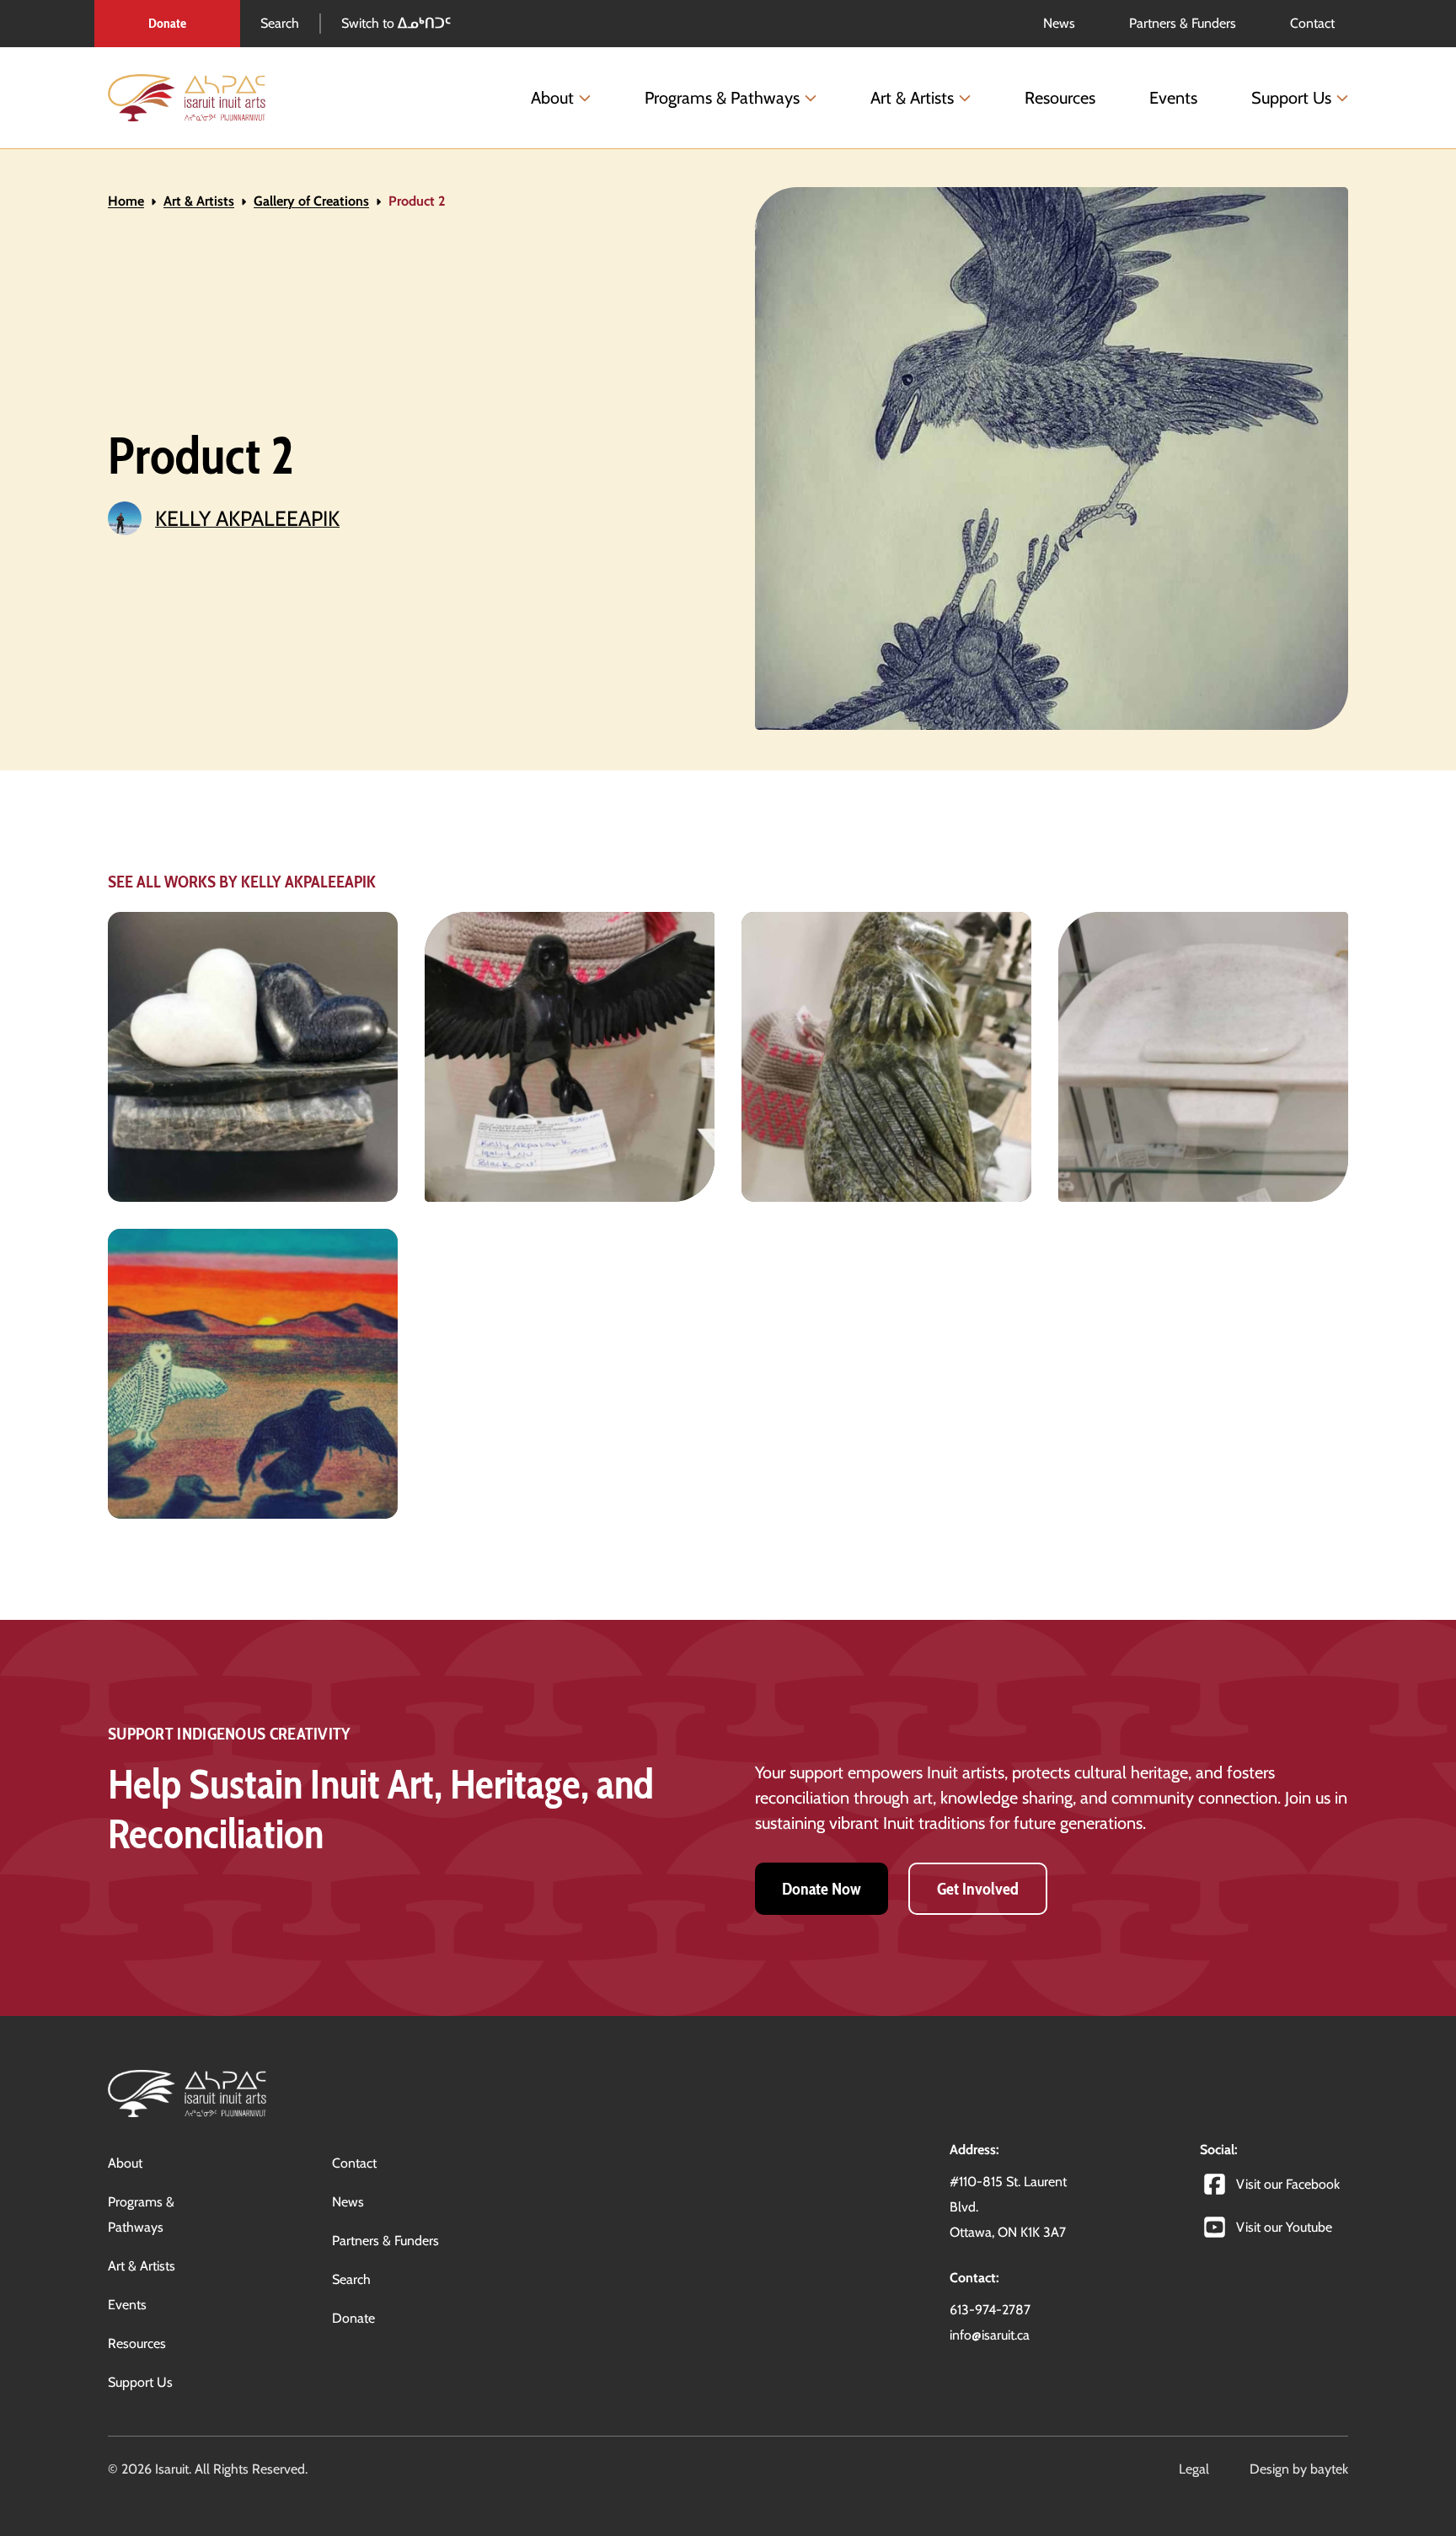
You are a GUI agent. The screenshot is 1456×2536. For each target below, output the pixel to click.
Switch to (396, 23)
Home (126, 201)
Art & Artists (912, 98)
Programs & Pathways (722, 98)
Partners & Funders (385, 2241)
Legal (1194, 2469)
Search (280, 23)
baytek (1329, 2469)
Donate (167, 23)
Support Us (1291, 98)
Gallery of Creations (311, 201)
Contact (354, 2163)
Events (1173, 98)
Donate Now (822, 1889)
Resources (1060, 98)
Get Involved (978, 1889)
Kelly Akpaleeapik (247, 518)
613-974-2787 (990, 2310)
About (552, 98)
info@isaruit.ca (990, 2335)
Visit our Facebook (1288, 2184)
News (348, 2202)
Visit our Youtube (1284, 2227)
